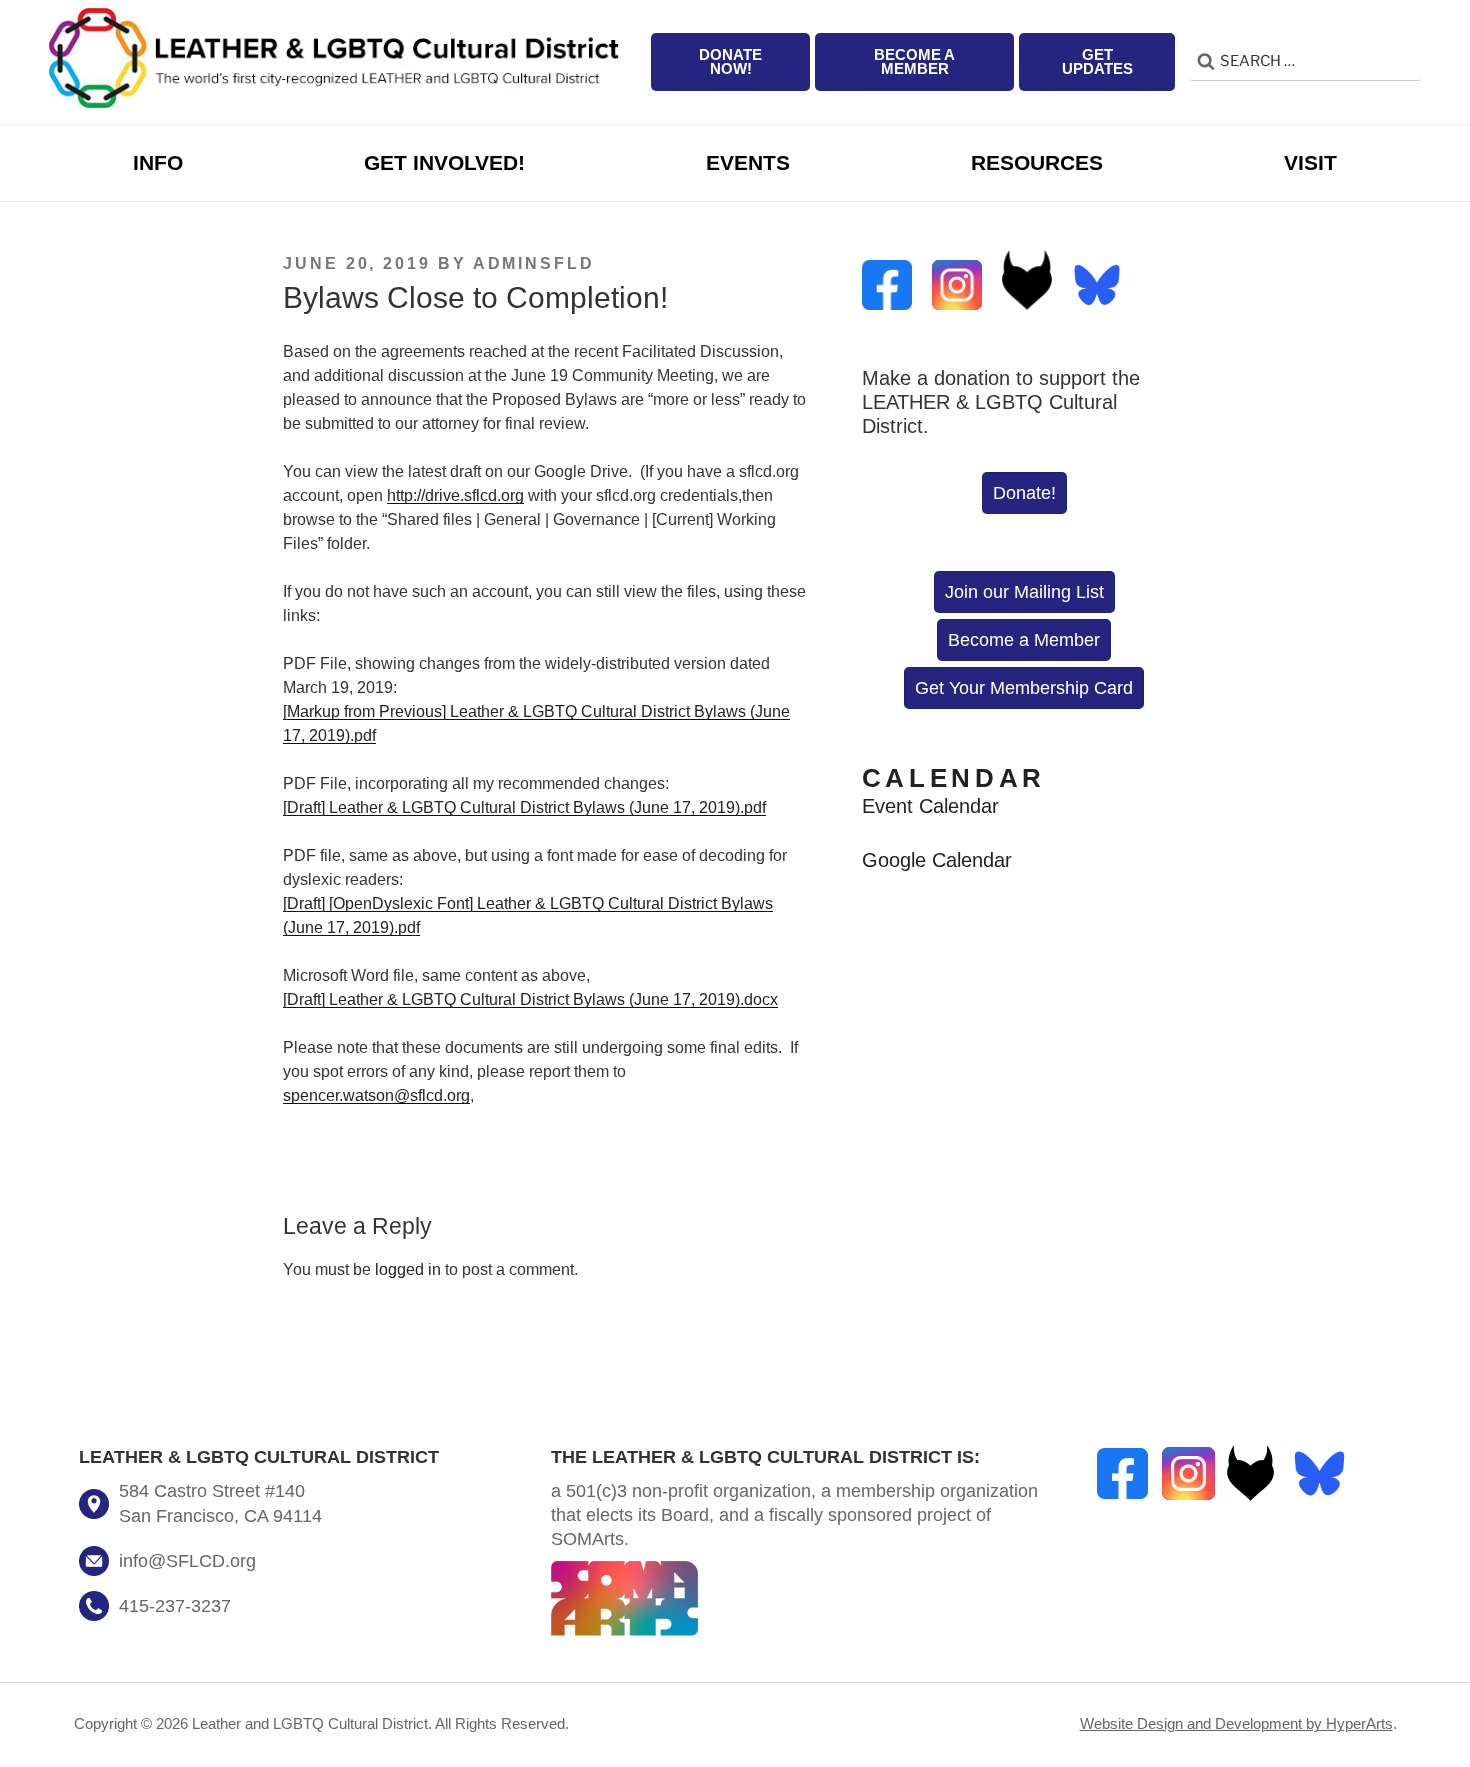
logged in (408, 1269)
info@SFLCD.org (187, 1561)
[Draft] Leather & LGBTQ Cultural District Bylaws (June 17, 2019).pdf (524, 807)
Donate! (1024, 493)
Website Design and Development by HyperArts (1236, 1724)
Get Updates (1097, 62)
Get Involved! (444, 162)
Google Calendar (937, 859)
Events (748, 162)
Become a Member (914, 62)
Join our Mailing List (1024, 592)
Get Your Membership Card (1024, 688)
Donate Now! (730, 62)
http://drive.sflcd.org (455, 495)
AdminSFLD (534, 263)
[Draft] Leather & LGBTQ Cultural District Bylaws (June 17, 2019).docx (530, 999)
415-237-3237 (175, 1606)
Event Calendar (930, 805)
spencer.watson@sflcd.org (376, 1095)
